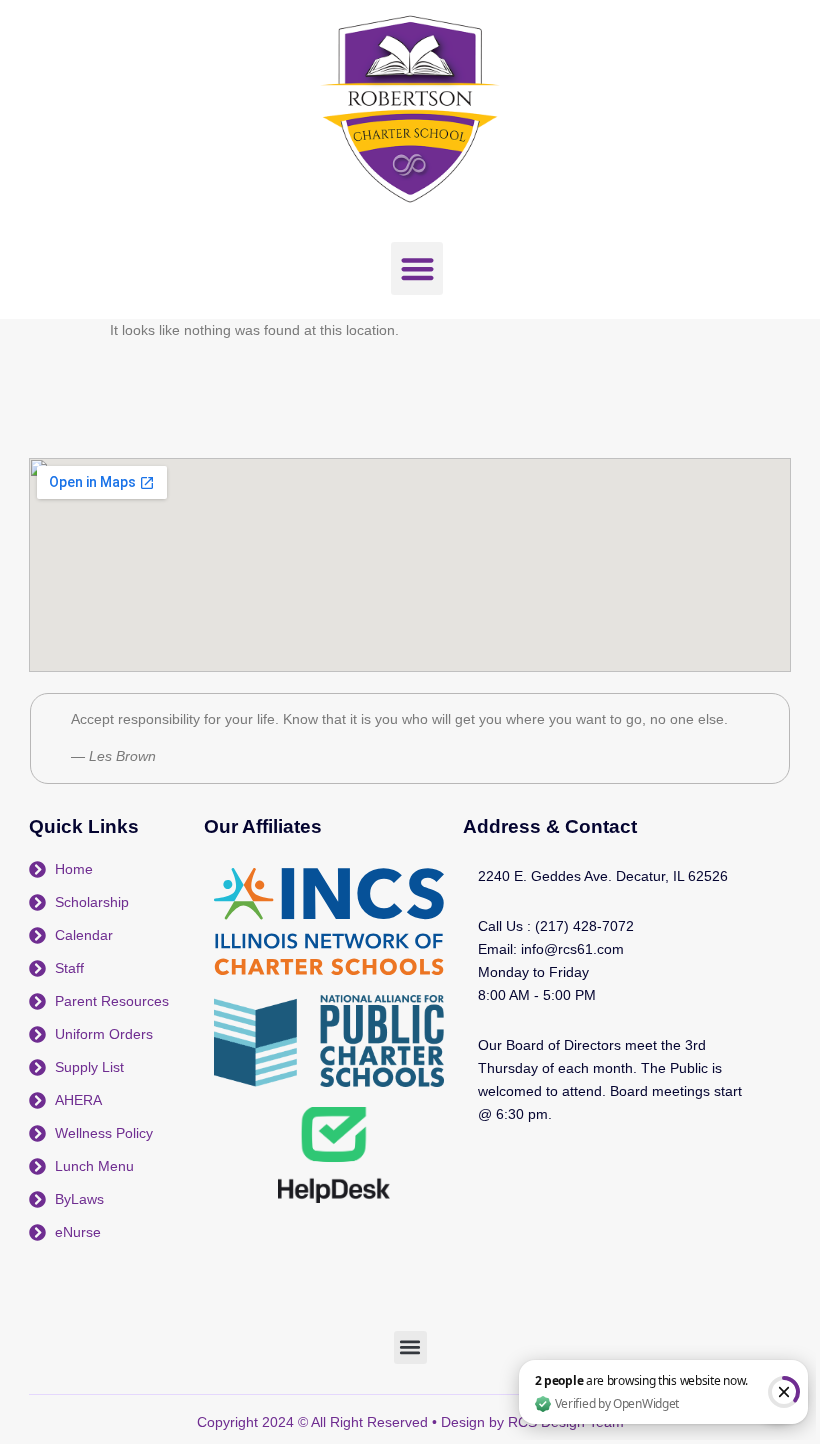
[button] (417, 268)
